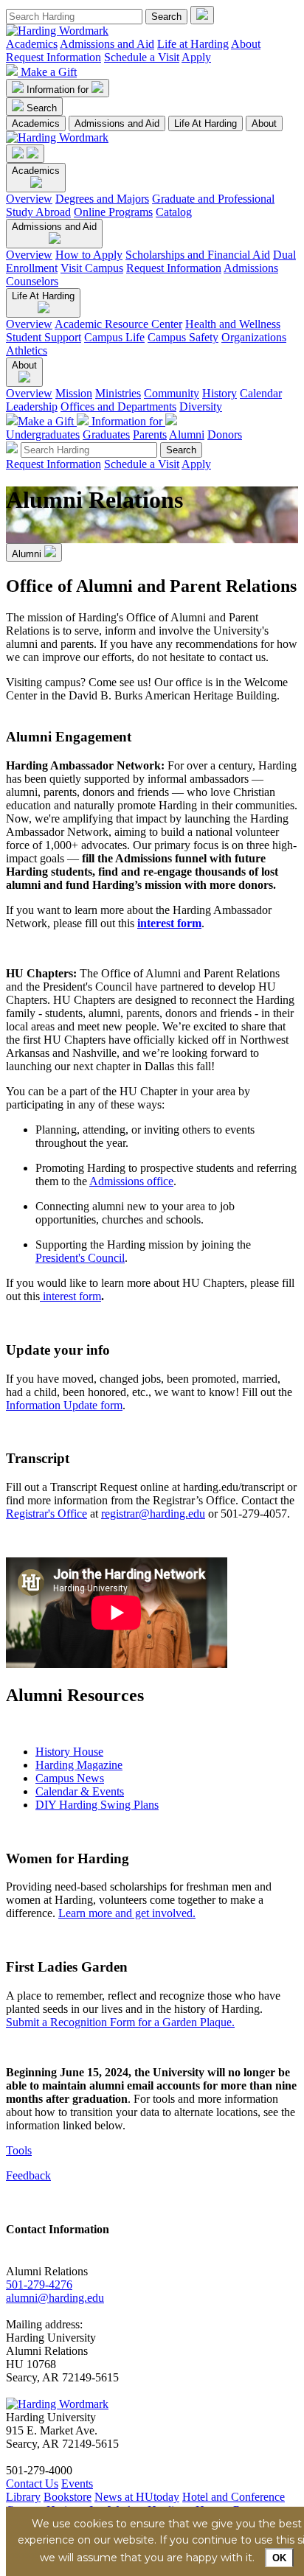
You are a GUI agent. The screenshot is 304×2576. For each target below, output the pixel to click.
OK (279, 2558)
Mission (74, 393)
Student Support (44, 337)
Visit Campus (92, 268)
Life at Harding (193, 44)
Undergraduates (43, 434)
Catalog (174, 212)
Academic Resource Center (118, 324)
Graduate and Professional (213, 199)
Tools (19, 2150)
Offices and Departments (118, 406)
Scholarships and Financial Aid (198, 255)
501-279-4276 (39, 2284)
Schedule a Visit (142, 57)
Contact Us (32, 2483)
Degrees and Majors (102, 199)
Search (42, 108)
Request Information (53, 57)
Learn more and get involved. (127, 1913)
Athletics (27, 350)
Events (77, 2483)
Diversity (201, 406)
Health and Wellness (233, 324)
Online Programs (113, 212)
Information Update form (64, 1405)
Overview (29, 199)
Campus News (70, 1778)
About (246, 44)
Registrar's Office (46, 1514)
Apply (196, 57)
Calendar (261, 393)
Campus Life (114, 337)
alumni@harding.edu (55, 2298)
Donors (225, 434)
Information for (59, 90)
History (220, 393)
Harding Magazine (79, 1765)
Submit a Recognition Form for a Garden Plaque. (120, 2022)
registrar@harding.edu (153, 1514)
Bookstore (68, 2497)
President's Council (80, 1258)
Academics (32, 44)
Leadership (32, 406)
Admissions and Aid (107, 44)
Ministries (118, 393)
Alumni (187, 434)
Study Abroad (38, 212)
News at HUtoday (137, 2497)
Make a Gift (49, 72)
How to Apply (89, 255)
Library (23, 2497)
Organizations (254, 337)
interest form (169, 923)
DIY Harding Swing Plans (97, 1805)
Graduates (106, 434)
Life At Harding (205, 123)
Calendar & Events (80, 1791)
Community (172, 393)
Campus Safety (183, 337)
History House (69, 1752)
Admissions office (131, 1181)
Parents (150, 434)
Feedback (28, 2175)
